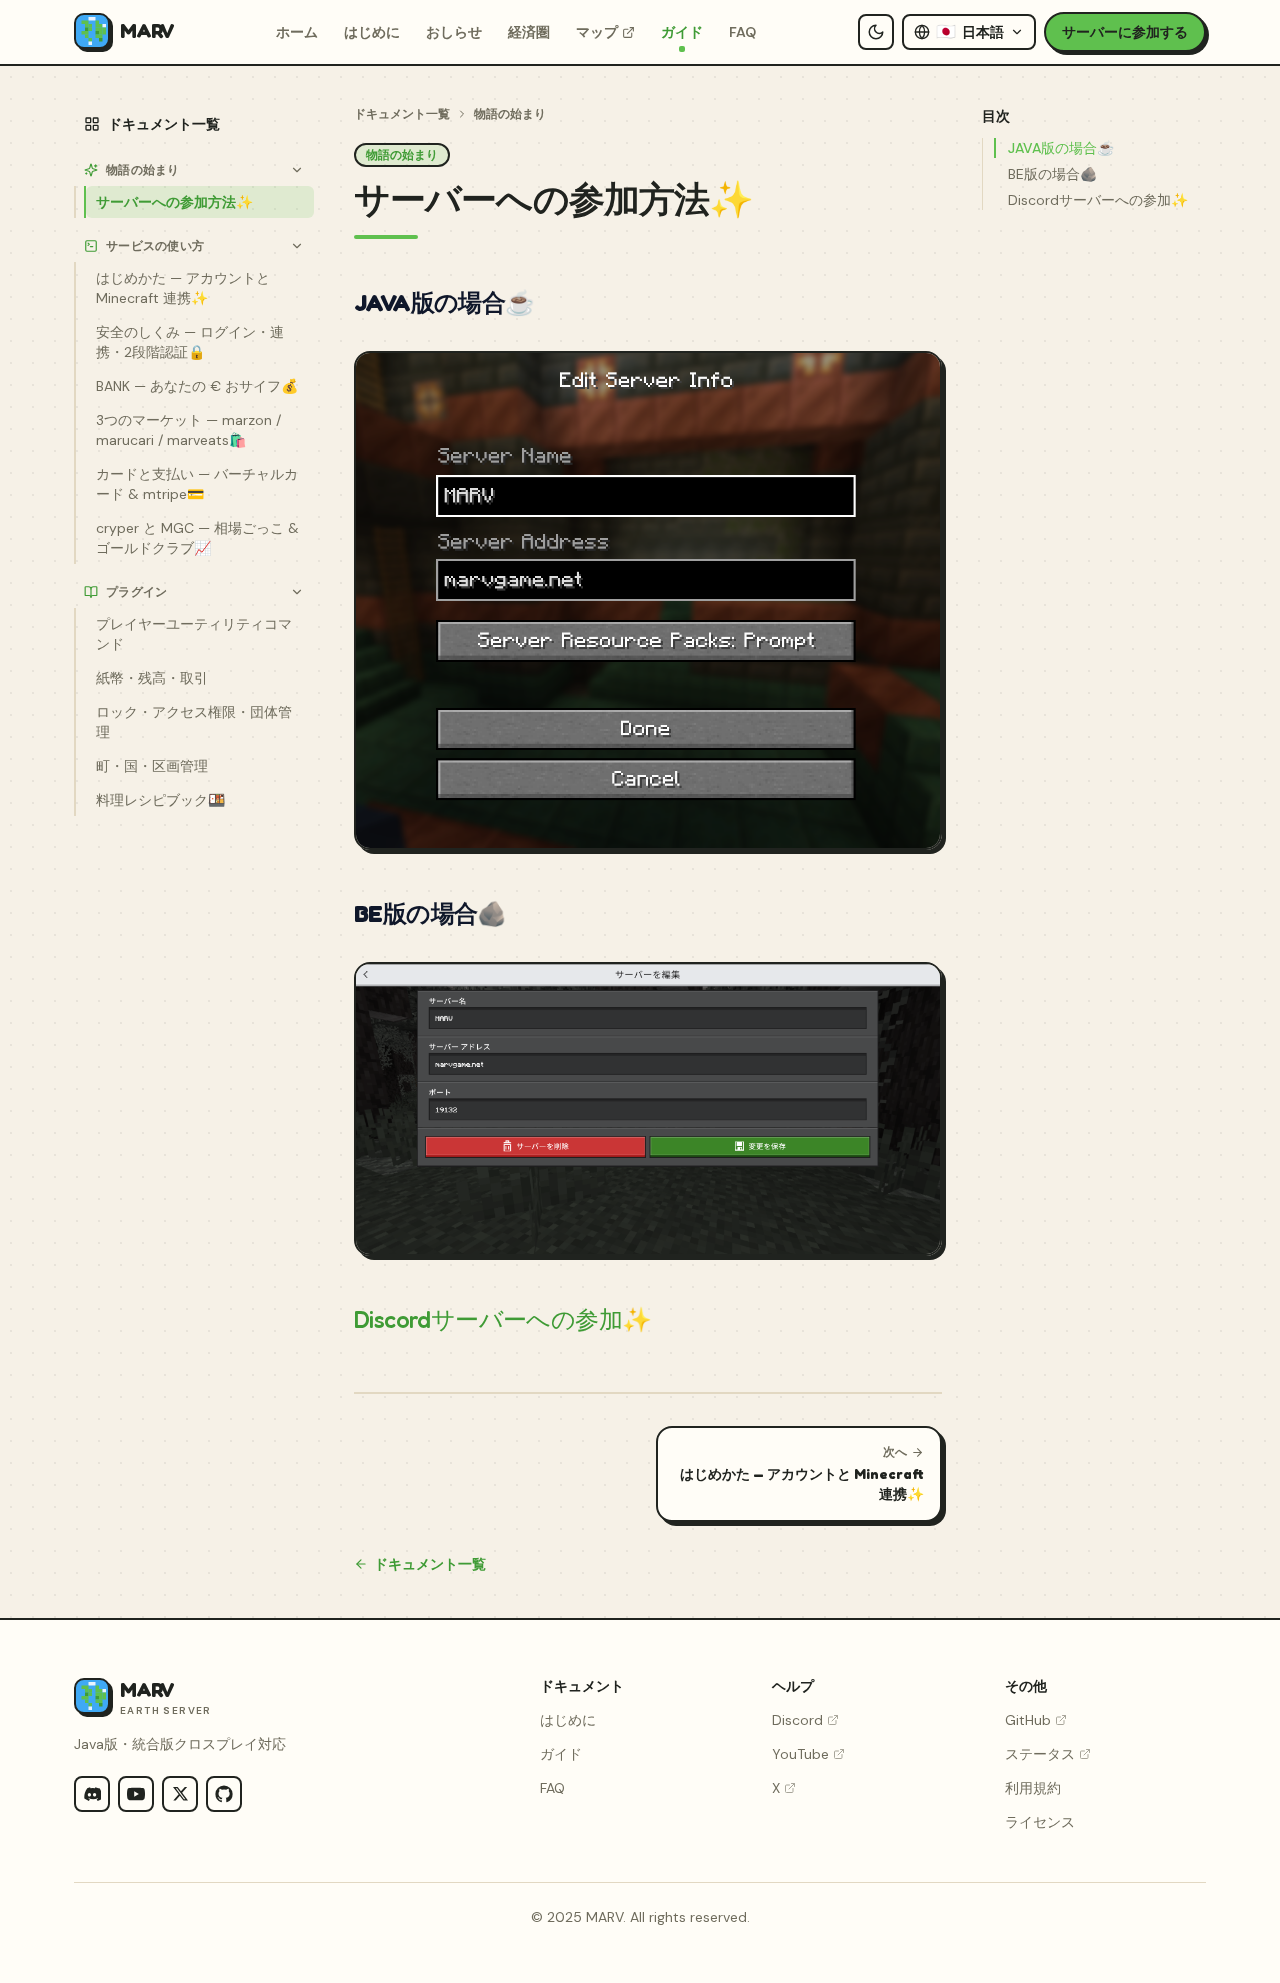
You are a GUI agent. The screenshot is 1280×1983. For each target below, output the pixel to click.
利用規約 (1033, 1788)
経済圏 (529, 32)
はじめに (372, 32)
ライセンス (1040, 1822)
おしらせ (454, 32)
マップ (597, 32)
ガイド (682, 32)
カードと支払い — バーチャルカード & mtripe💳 (197, 484)
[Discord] (92, 1794)
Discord (797, 1720)
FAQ (742, 32)
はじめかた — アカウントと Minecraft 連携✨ (183, 288)
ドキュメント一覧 (164, 124)
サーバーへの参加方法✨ (174, 202)
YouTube (800, 1754)
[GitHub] (224, 1794)
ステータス (1040, 1754)
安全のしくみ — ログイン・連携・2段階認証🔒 (190, 342)
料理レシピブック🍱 (160, 800)
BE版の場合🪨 (1052, 174)
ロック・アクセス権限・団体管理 (194, 722)
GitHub (1028, 1720)
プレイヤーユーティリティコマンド (194, 634)
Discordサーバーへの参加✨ (502, 1319)
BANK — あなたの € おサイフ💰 (197, 386)
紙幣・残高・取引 (152, 678)
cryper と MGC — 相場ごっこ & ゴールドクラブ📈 (197, 538)
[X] (180, 1794)
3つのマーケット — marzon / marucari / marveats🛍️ (188, 430)
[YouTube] (136, 1794)
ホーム (297, 32)
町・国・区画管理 (152, 766)
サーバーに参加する (1125, 32)
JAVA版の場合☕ (1061, 148)
